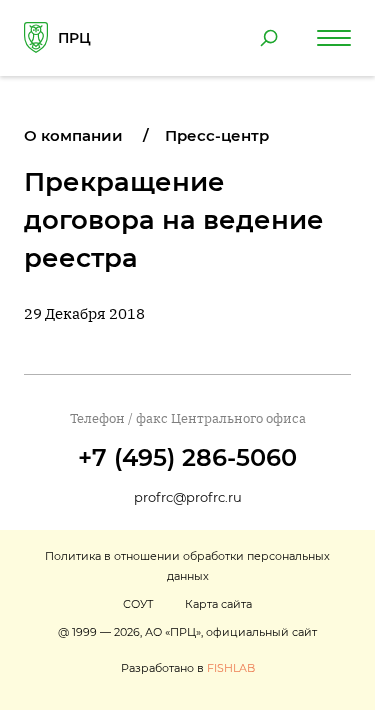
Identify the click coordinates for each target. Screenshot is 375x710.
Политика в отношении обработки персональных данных (187, 566)
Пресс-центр (217, 135)
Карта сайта (218, 604)
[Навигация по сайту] (334, 38)
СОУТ (138, 604)
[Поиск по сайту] (269, 38)
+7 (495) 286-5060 (187, 457)
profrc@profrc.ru (188, 497)
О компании (73, 135)
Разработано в (188, 668)
